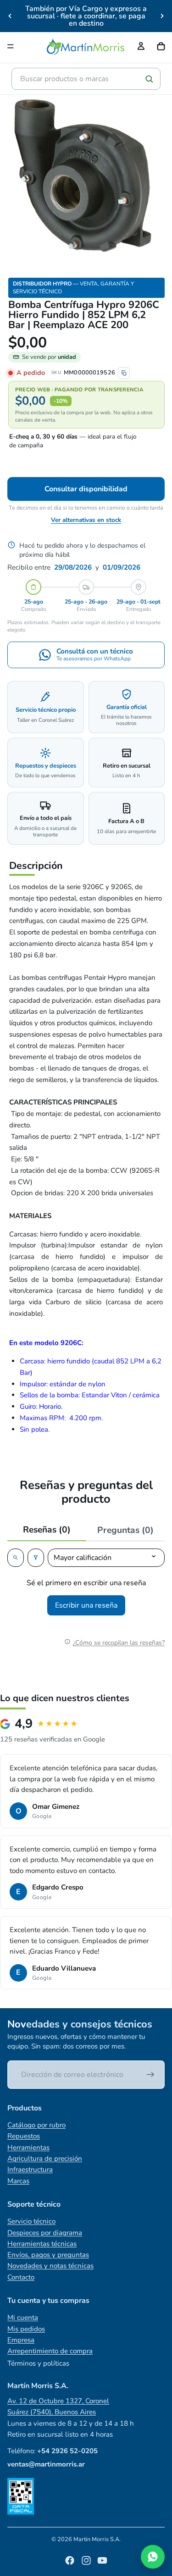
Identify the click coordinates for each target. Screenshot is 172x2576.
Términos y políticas (38, 2363)
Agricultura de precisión (45, 2159)
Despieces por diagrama (45, 2233)
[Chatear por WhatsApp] (153, 2557)
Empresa (21, 2340)
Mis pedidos (26, 2329)
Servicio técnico (31, 2221)
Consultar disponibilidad (86, 489)
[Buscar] (149, 79)
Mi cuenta (23, 2318)
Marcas (18, 2181)
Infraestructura (30, 2170)
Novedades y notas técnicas (50, 2266)
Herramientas (28, 2148)
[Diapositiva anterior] (10, 16)
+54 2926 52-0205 (67, 2451)
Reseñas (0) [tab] (47, 1530)
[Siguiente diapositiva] (162, 16)
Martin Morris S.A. (97, 2539)
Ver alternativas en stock (86, 520)
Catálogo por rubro (36, 2125)
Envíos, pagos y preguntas (48, 2255)
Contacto (21, 2277)
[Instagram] (86, 2560)
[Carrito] (161, 46)
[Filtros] (36, 1558)
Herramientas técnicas (42, 2244)
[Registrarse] (150, 2075)
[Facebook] (70, 2560)
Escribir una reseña (86, 1605)
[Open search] (16, 1558)
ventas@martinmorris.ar (46, 2464)
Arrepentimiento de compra (50, 2351)
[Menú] (11, 46)
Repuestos (24, 2136)
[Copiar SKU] (124, 373)
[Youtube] (102, 2560)
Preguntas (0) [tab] (125, 1530)
